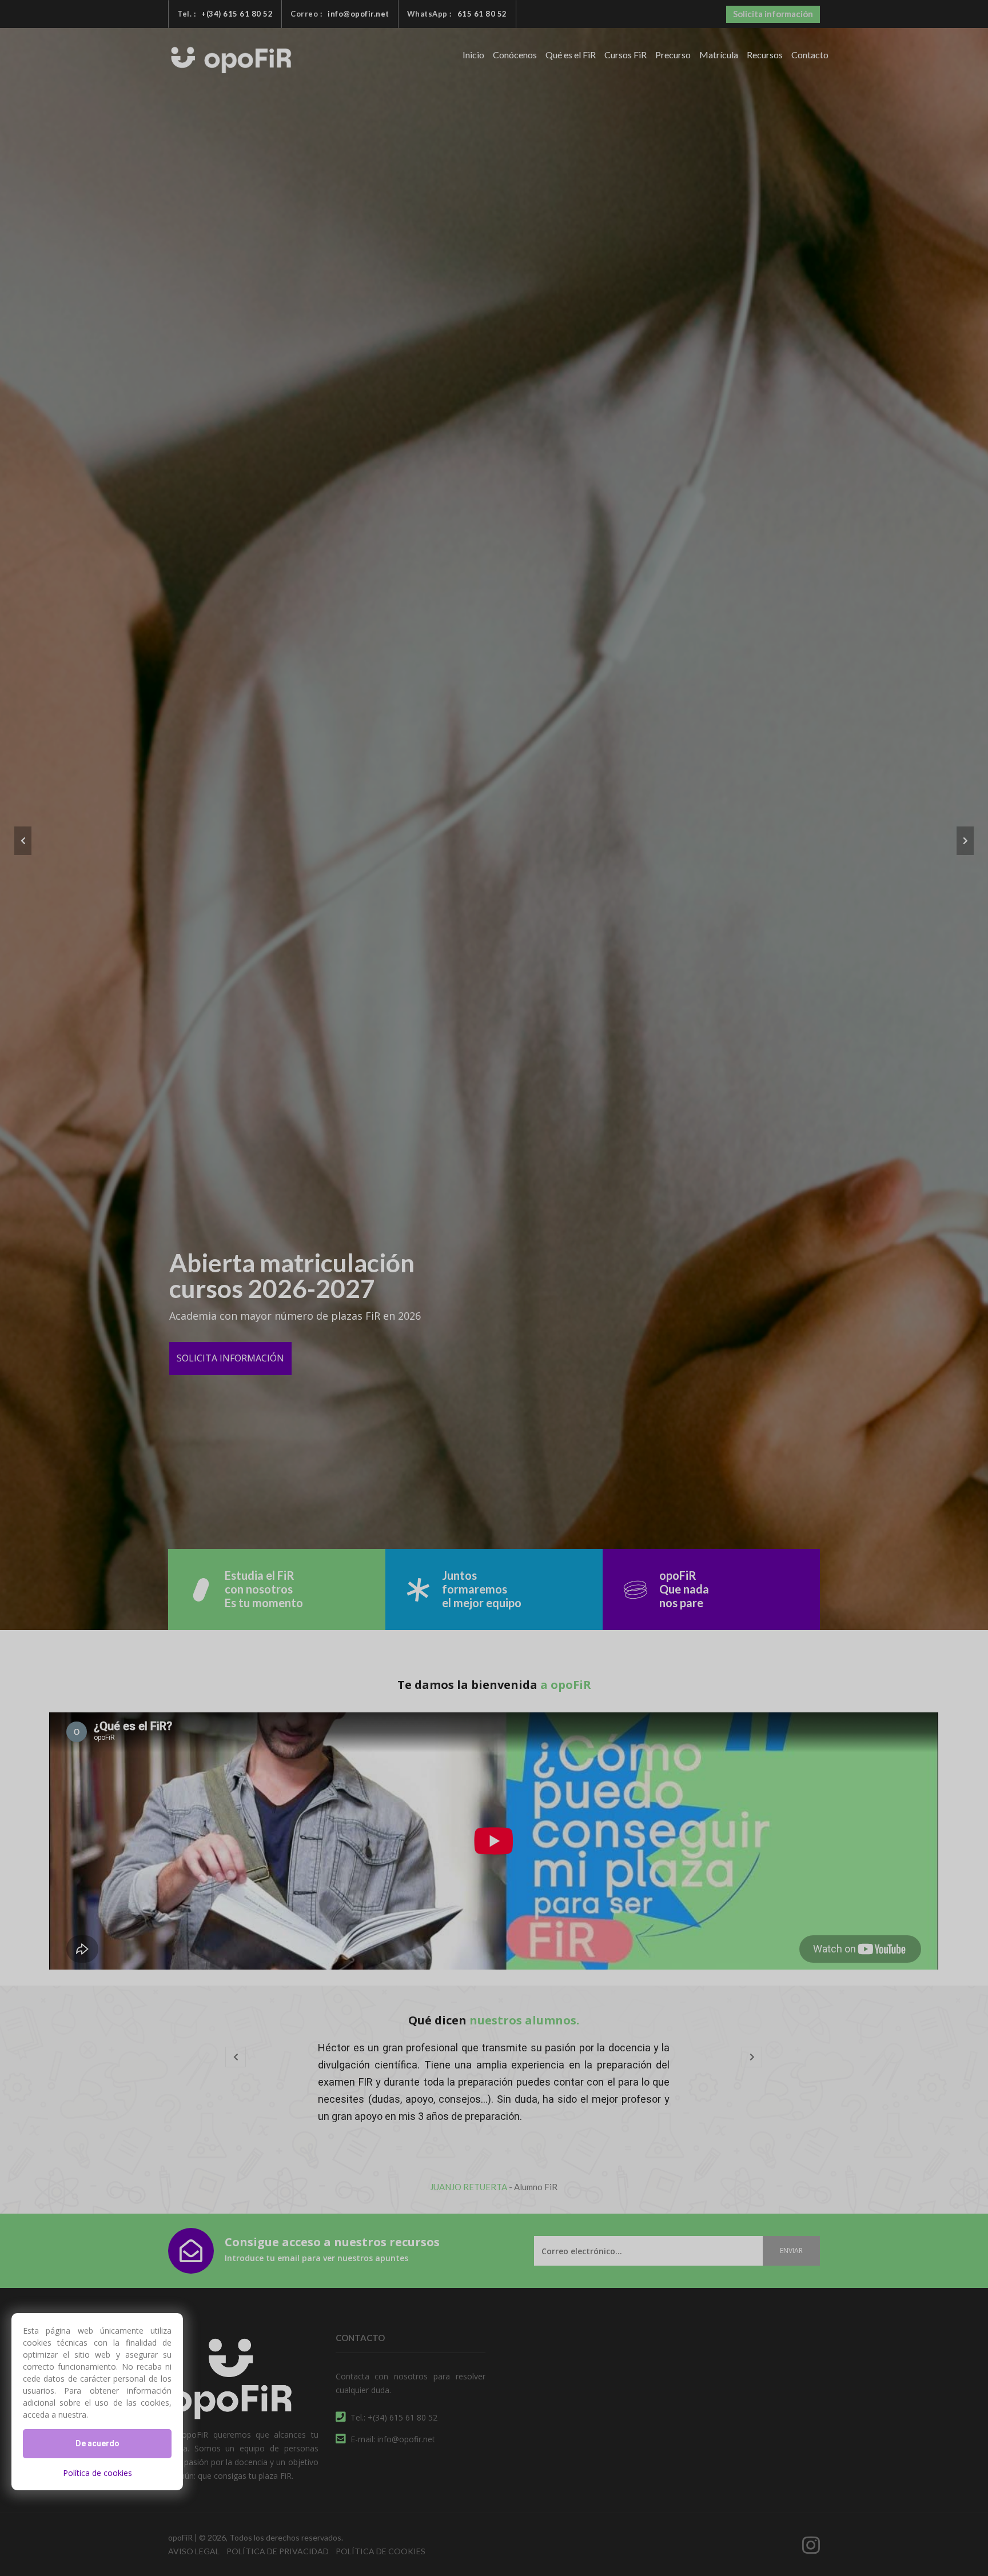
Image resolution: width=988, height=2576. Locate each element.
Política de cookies (97, 2473)
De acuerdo (97, 2443)
